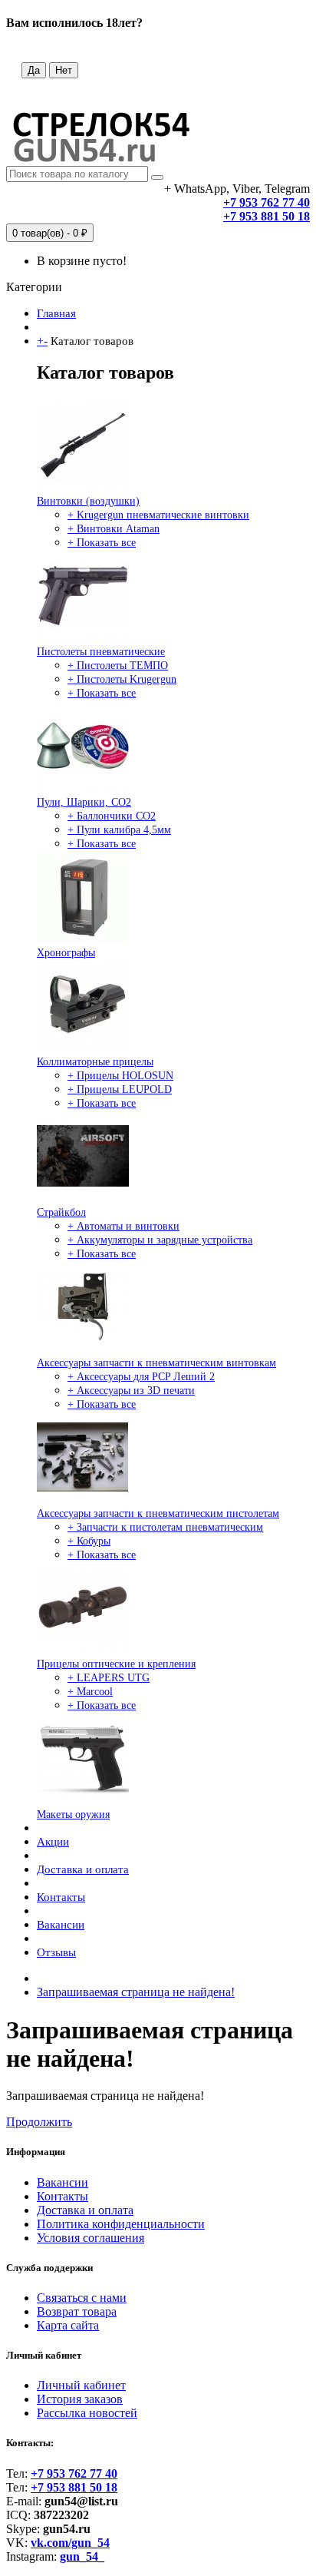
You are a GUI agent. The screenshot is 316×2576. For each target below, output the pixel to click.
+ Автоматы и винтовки (123, 1226)
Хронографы (66, 953)
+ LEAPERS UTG (109, 1678)
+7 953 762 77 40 (267, 202)
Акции (53, 1842)
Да (34, 70)
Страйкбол (61, 1212)
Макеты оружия (73, 1814)
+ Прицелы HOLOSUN (120, 1076)
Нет (64, 70)
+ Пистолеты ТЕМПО (118, 666)
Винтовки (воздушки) (88, 501)
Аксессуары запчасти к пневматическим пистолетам (158, 1513)
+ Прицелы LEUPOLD (120, 1089)
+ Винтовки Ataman (114, 529)
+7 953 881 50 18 (267, 216)
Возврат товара (77, 2311)
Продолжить (39, 2122)
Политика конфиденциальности (121, 2224)
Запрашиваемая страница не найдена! (136, 1992)
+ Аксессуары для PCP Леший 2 (141, 1377)
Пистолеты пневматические (101, 652)
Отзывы (56, 1952)
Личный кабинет (81, 2385)
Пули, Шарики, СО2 (84, 802)
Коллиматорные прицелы (95, 1062)
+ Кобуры (89, 1541)
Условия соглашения (91, 2238)
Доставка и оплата (83, 1869)
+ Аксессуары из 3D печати (131, 1391)
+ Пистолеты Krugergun (122, 679)
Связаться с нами (82, 2298)
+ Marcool (90, 1692)
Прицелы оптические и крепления (116, 1664)
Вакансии (61, 1925)
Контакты (61, 1897)
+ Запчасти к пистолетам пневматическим (165, 1527)
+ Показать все (102, 543)
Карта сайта (68, 2325)
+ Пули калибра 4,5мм (119, 830)
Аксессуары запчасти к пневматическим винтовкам (156, 1363)
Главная (56, 313)
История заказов (80, 2399)
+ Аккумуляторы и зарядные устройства (160, 1240)
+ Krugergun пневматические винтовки (158, 515)
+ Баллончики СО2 (112, 816)
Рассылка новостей (87, 2413)
